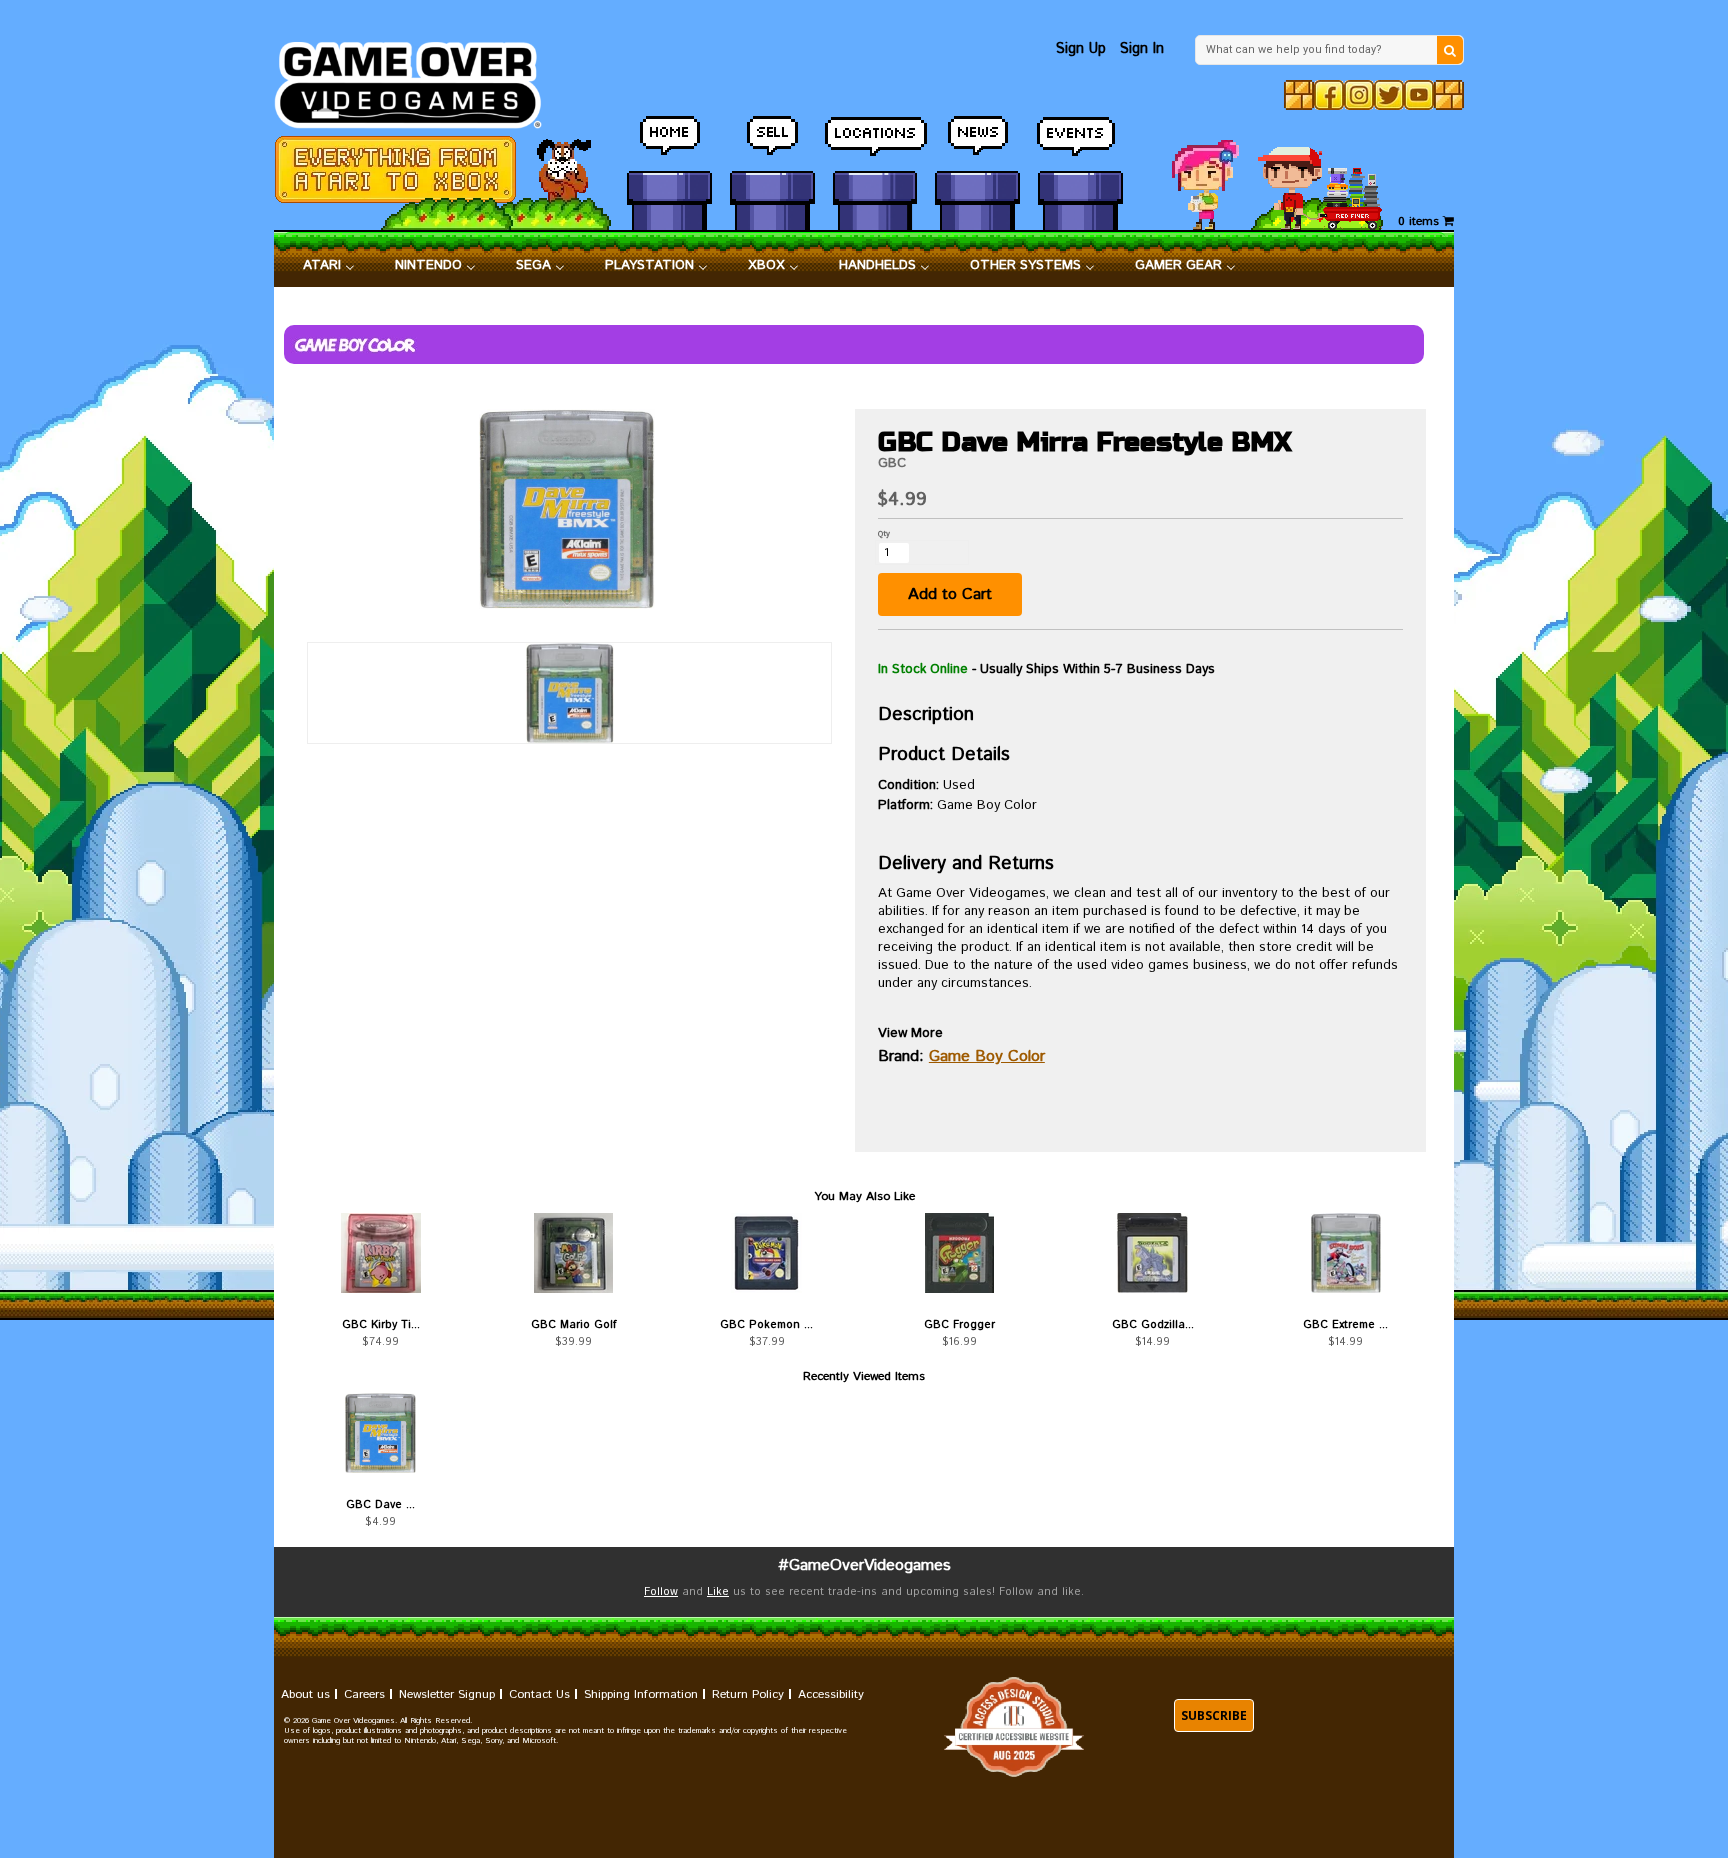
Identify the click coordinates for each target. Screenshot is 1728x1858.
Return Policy (748, 1694)
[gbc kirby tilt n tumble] (380, 1253)
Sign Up (1081, 48)
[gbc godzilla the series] (1152, 1253)
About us (305, 1694)
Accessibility (831, 1694)
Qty (884, 533)
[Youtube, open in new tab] (1419, 95)
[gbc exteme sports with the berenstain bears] (1345, 1253)
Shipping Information (641, 1694)
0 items (1420, 221)
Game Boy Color (987, 1056)
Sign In (1142, 48)
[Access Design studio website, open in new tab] (1014, 1727)
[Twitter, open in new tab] (1389, 95)
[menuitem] (329, 266)
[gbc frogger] (959, 1253)
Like (718, 1592)
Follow (661, 1592)
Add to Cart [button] (950, 594)
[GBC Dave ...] (380, 1433)
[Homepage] (419, 79)
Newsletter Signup (447, 1694)
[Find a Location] (875, 145)
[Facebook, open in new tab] (1329, 95)
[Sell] (772, 145)
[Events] (1080, 145)
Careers (364, 1694)
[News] (977, 145)
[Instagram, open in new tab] (1359, 95)
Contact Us (539, 1694)
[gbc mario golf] (573, 1253)
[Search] (1450, 50)
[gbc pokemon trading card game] (766, 1253)
